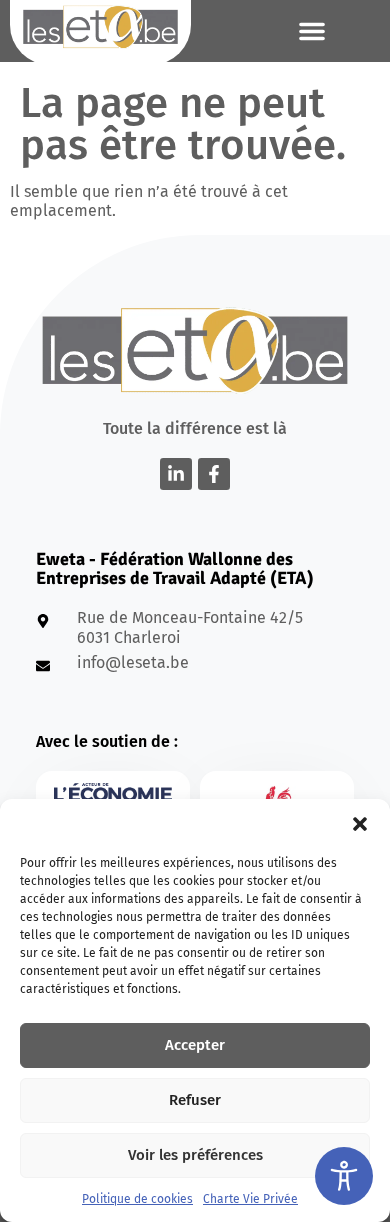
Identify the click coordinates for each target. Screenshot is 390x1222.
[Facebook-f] (214, 474)
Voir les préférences (195, 1155)
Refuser (195, 1100)
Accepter (195, 1045)
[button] (360, 824)
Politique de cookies (137, 1199)
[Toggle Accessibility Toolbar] (344, 1176)
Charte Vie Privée (250, 1199)
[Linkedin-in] (176, 474)
